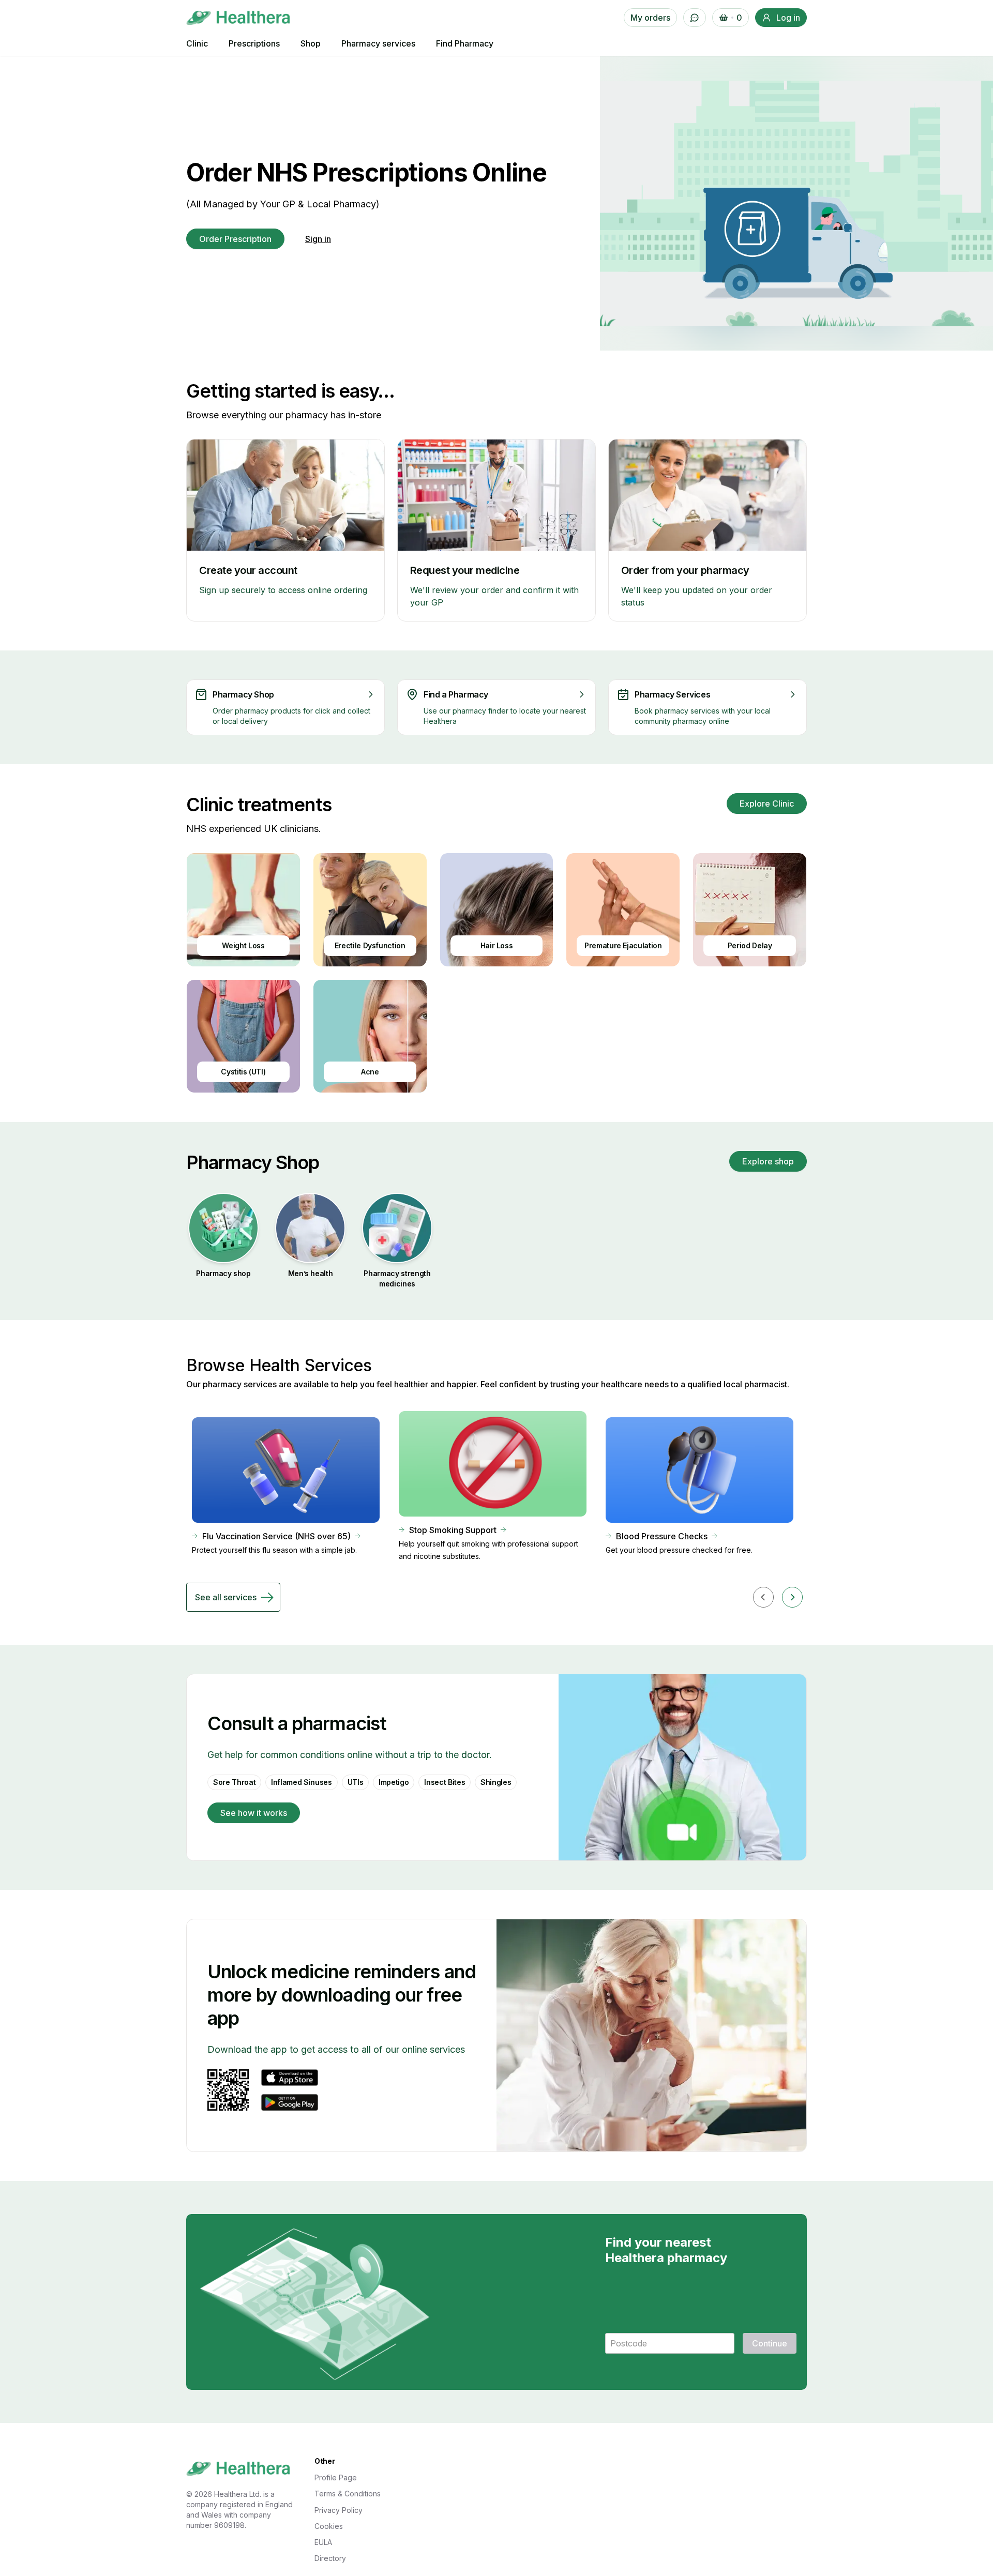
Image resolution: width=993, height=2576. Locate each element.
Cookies (329, 2526)
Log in (788, 18)
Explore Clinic (767, 804)
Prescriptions (254, 43)
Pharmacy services (378, 43)
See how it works (254, 1813)
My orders (650, 18)
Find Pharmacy (465, 43)
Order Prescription (235, 239)
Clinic (197, 43)
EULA (323, 2542)
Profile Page (336, 2477)
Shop (311, 43)
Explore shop (768, 1161)
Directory (330, 2558)
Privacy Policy (338, 2510)
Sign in (318, 239)
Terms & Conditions (348, 2494)
